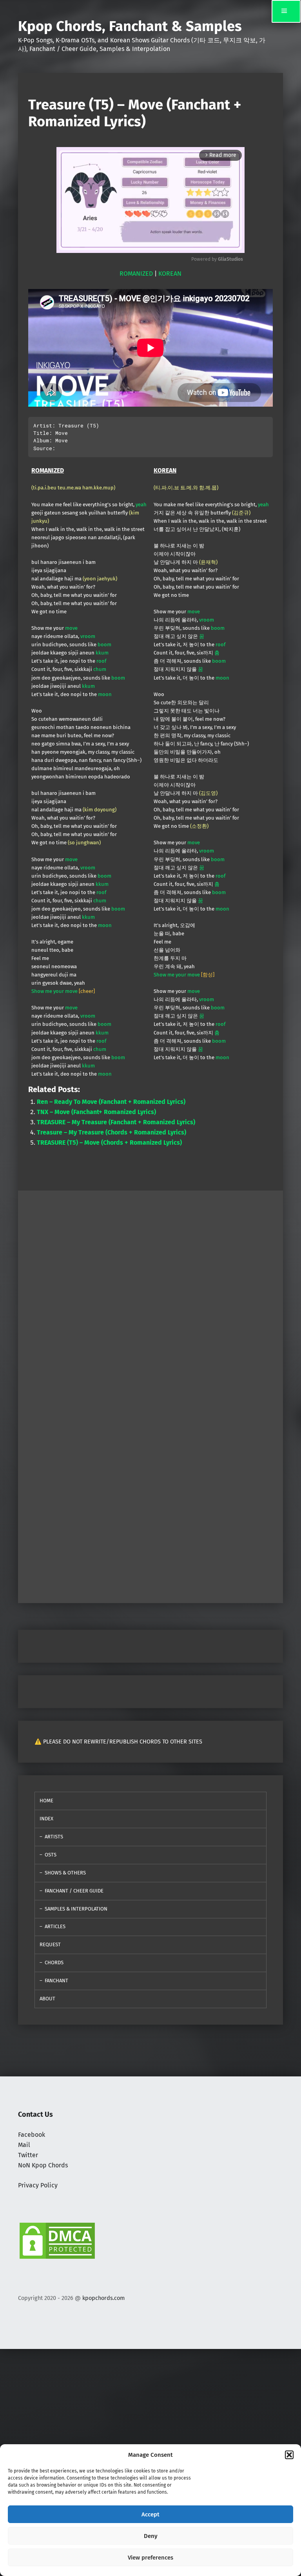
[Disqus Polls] (150, 1289)
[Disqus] (150, 1495)
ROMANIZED (136, 274)
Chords (54, 1962)
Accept (150, 2514)
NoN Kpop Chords (43, 2165)
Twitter (28, 2155)
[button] (289, 2455)
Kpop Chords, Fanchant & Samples (130, 26)
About (47, 1999)
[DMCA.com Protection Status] (57, 2240)
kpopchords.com (103, 2298)
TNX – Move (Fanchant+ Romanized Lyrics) (96, 1112)
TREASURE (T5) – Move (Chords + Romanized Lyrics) (109, 1143)
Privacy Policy (38, 2185)
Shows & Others (65, 1873)
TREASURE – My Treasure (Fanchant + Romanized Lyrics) (116, 1122)
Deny (151, 2536)
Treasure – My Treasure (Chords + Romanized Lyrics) (112, 1132)
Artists (54, 1837)
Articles (55, 1926)
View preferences (150, 2558)
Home (46, 1801)
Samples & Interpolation (76, 1909)
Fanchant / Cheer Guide (74, 1891)
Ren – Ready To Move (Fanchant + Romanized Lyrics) (111, 1102)
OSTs (51, 1855)
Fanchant (56, 1981)
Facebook (32, 2135)
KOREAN (170, 274)
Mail (24, 2145)
